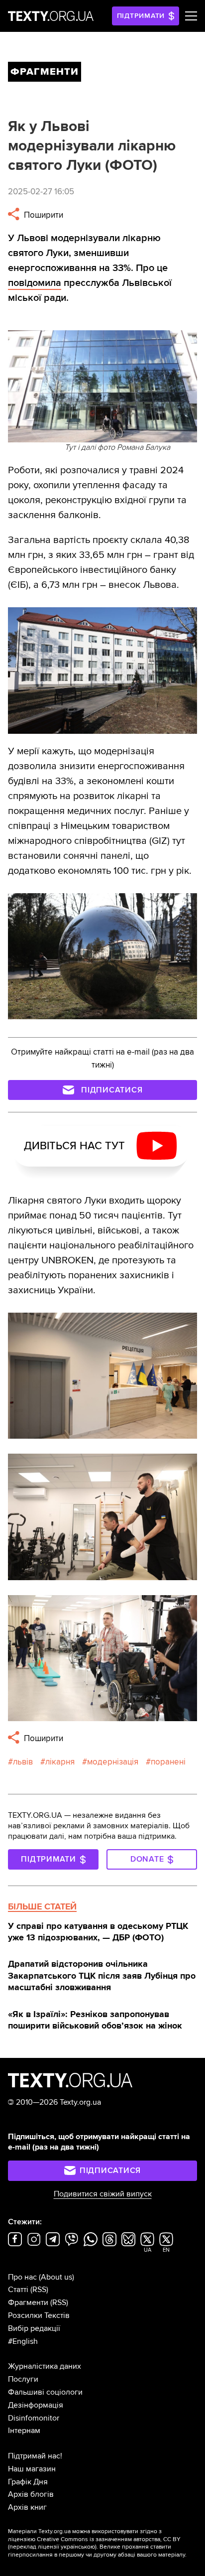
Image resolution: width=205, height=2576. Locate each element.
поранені (168, 1762)
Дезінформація (36, 2405)
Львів (23, 1762)
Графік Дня (28, 2482)
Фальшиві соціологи (45, 2392)
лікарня (60, 1762)
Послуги (23, 2379)
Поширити (43, 215)
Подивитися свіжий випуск (103, 2194)
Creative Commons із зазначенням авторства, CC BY (109, 2539)
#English (23, 2341)
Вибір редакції (34, 2328)
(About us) (56, 2277)
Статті (18, 2290)
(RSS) (39, 2290)
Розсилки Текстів (39, 2315)
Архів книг (27, 2507)
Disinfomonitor (34, 2418)
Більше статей (42, 1906)
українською (78, 2547)
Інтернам (24, 2431)
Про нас (22, 2277)
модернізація (113, 1762)
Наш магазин (32, 2469)
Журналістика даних (45, 2366)
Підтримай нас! (35, 2456)
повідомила (35, 283)
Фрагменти (28, 2303)
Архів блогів (31, 2494)
